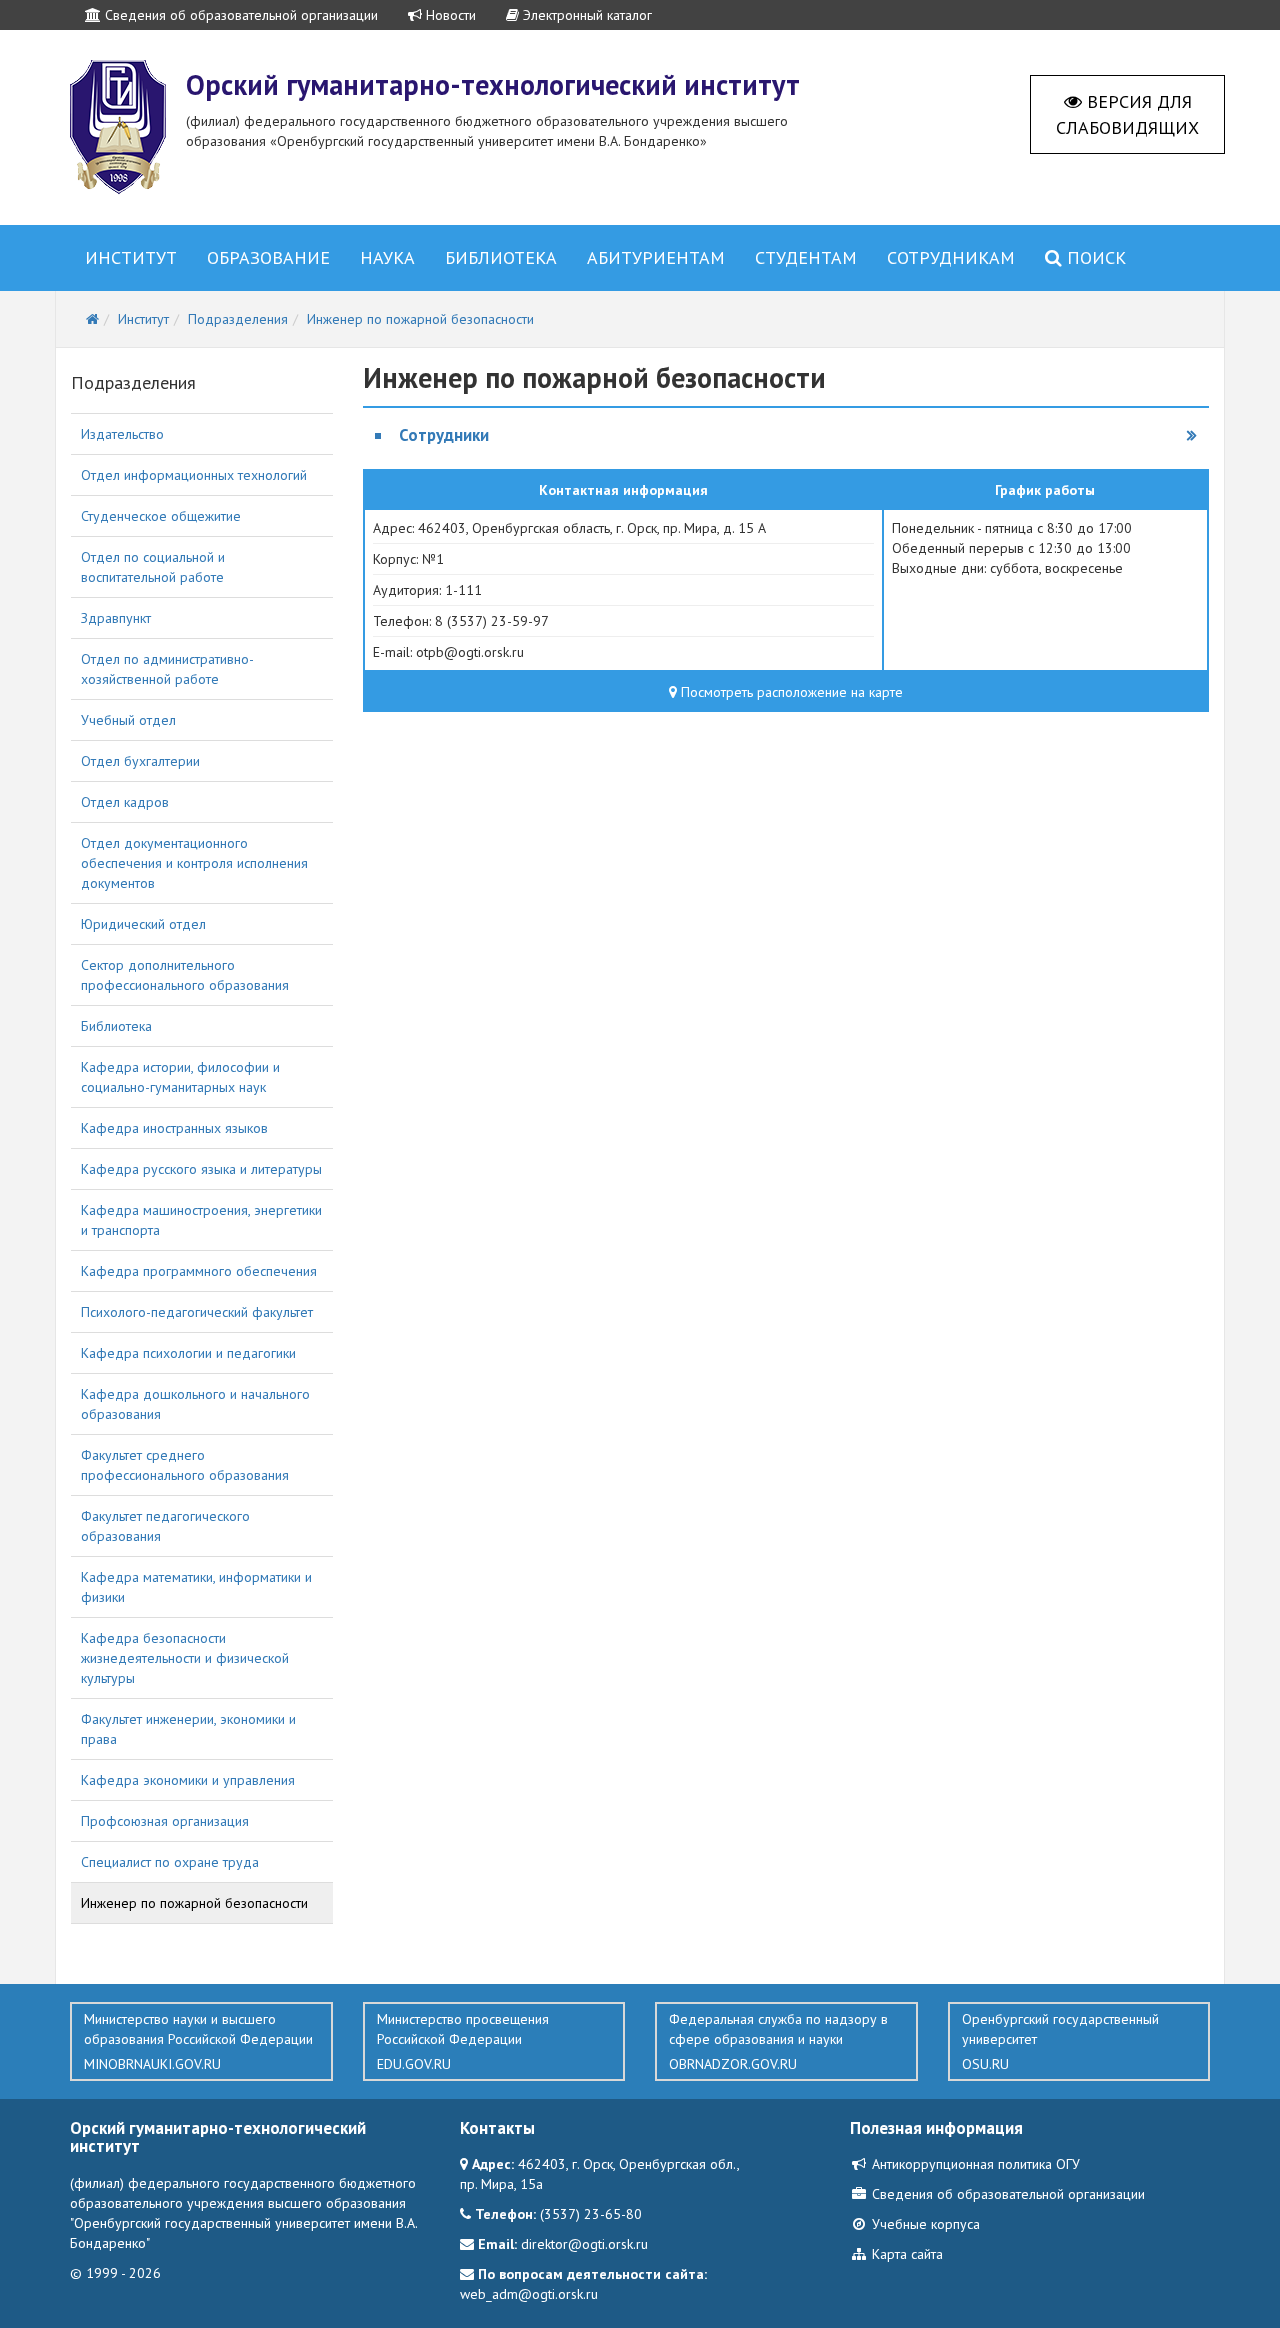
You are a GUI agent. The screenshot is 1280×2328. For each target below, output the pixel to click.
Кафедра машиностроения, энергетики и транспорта (201, 1220)
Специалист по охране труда (170, 1862)
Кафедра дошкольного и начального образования (195, 1404)
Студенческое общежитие (161, 516)
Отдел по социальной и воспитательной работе (153, 567)
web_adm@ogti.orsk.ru (529, 2294)
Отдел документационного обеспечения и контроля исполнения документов (194, 863)
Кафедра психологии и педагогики (188, 1353)
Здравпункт (116, 618)
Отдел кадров (125, 802)
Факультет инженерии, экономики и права (188, 1729)
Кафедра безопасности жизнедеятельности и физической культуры (185, 1658)
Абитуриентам (656, 257)
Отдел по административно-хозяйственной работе (167, 669)
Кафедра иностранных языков (174, 1128)
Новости (449, 15)
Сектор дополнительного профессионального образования (185, 975)
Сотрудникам (951, 257)
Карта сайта (905, 2254)
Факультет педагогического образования (165, 1526)
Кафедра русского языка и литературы (201, 1169)
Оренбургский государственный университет (1060, 2041)
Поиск (1094, 257)
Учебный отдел (128, 720)
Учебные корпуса (924, 2224)
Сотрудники (444, 435)
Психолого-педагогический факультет (197, 1312)
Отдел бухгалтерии (140, 761)
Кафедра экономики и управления (188, 1780)
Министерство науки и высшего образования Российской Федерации (198, 2041)
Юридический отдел (143, 924)
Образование (268, 257)
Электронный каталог (585, 15)
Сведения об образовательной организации (239, 15)
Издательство (122, 434)
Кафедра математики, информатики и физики (196, 1587)
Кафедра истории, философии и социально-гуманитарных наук (180, 1077)
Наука (387, 257)
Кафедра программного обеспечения (199, 1271)
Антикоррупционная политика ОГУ (974, 2164)
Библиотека (501, 257)
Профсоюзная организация (165, 1821)
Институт (131, 257)
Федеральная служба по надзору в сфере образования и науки (778, 2041)
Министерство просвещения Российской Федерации (463, 2041)
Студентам (806, 257)
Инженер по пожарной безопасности (194, 1903)
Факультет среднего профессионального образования (185, 1465)
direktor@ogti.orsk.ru (584, 2244)
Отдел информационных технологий (194, 475)
